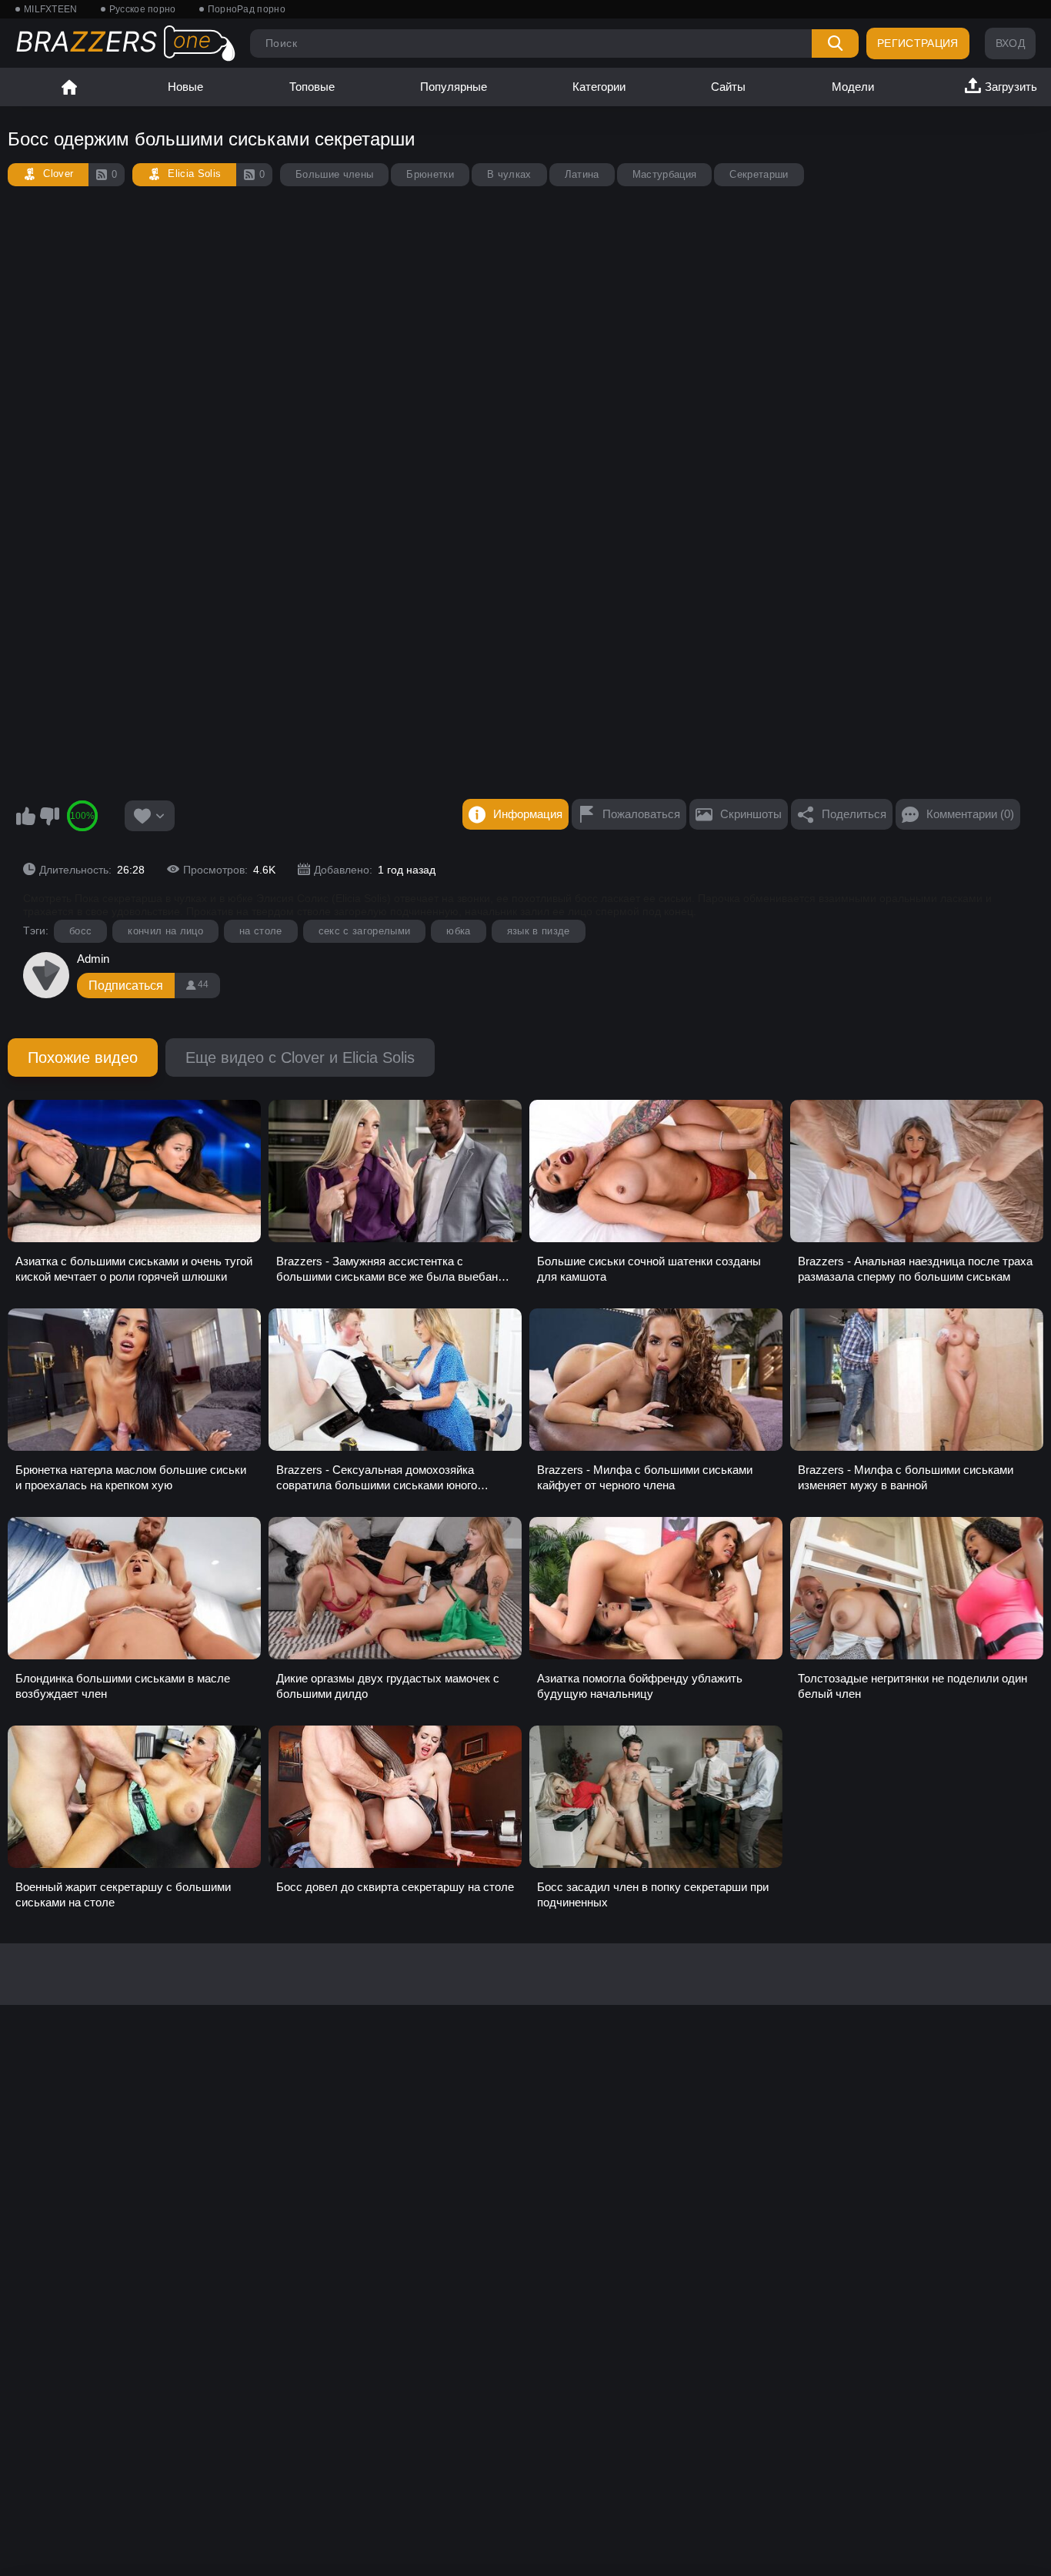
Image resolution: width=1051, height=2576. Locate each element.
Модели (853, 87)
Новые (185, 87)
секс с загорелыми (365, 931)
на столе (261, 931)
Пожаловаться (641, 814)
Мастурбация (665, 174)
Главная (69, 87)
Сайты (728, 87)
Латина (582, 174)
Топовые (312, 87)
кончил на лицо (165, 931)
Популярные (454, 87)
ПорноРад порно (247, 9)
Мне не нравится (49, 816)
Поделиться (854, 814)
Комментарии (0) (970, 814)
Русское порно (143, 9)
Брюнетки (430, 174)
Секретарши (759, 174)
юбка (458, 931)
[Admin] (46, 975)
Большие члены (334, 174)
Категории (599, 87)
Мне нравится (25, 816)
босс (80, 931)
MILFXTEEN (51, 9)
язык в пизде (539, 931)
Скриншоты (751, 814)
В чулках (509, 174)
